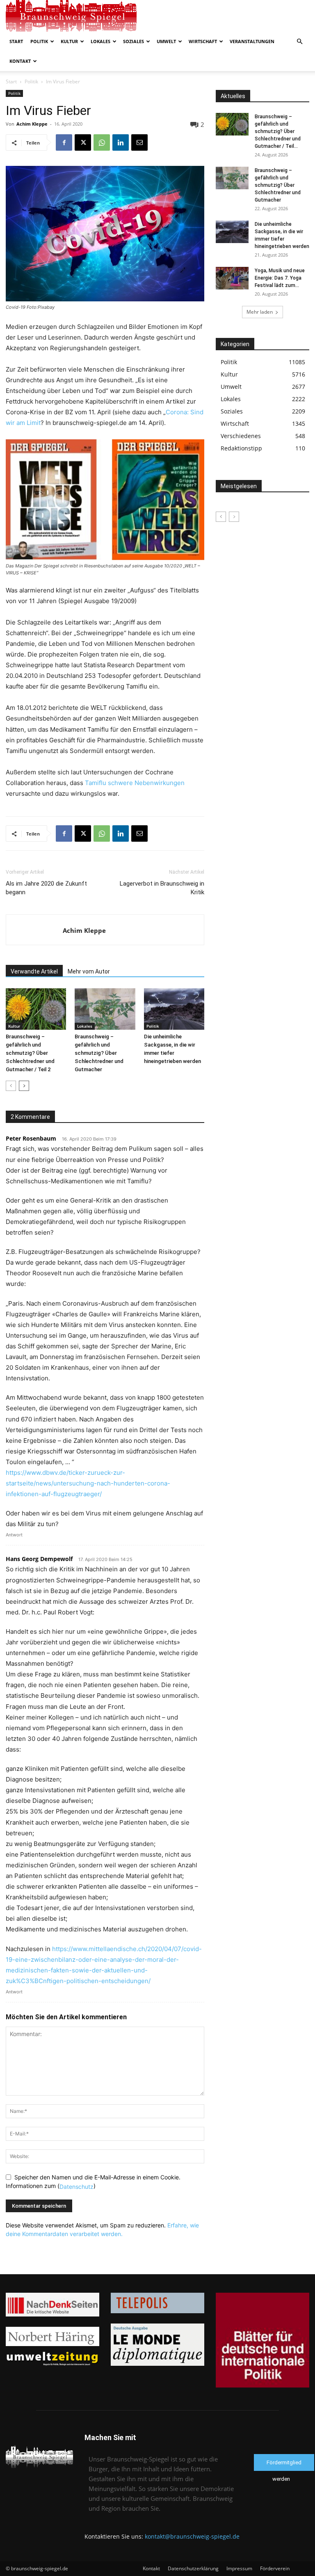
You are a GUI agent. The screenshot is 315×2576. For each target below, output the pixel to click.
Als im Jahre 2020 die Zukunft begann (46, 888)
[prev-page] (11, 1086)
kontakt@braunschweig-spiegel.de (192, 2536)
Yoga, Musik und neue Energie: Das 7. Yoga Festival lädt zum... (280, 278)
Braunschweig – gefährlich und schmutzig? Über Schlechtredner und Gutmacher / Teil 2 (30, 1053)
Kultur (69, 41)
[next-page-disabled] (234, 517)
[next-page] (24, 1086)
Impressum (239, 2568)
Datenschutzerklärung (193, 2568)
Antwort (14, 1535)
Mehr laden (260, 312)
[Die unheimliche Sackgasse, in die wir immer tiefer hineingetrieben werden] (174, 1009)
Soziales (134, 41)
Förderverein (275, 2568)
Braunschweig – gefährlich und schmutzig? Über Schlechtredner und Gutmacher (99, 1053)
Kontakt (20, 61)
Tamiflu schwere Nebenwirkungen (135, 783)
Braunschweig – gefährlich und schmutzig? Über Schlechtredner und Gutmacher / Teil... (278, 131)
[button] (299, 42)
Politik (39, 41)
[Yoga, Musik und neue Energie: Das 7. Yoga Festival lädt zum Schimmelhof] (232, 278)
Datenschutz (76, 2187)
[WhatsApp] (102, 142)
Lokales (100, 41)
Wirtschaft (203, 41)
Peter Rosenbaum (31, 1138)
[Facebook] (64, 142)
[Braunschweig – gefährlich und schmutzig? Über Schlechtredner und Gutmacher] (105, 1009)
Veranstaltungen (252, 41)
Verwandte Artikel (34, 971)
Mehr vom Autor (89, 971)
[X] (83, 142)
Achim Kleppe (32, 124)
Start (16, 41)
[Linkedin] (121, 142)
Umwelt (166, 41)
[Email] (139, 142)
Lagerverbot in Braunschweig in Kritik (162, 888)
